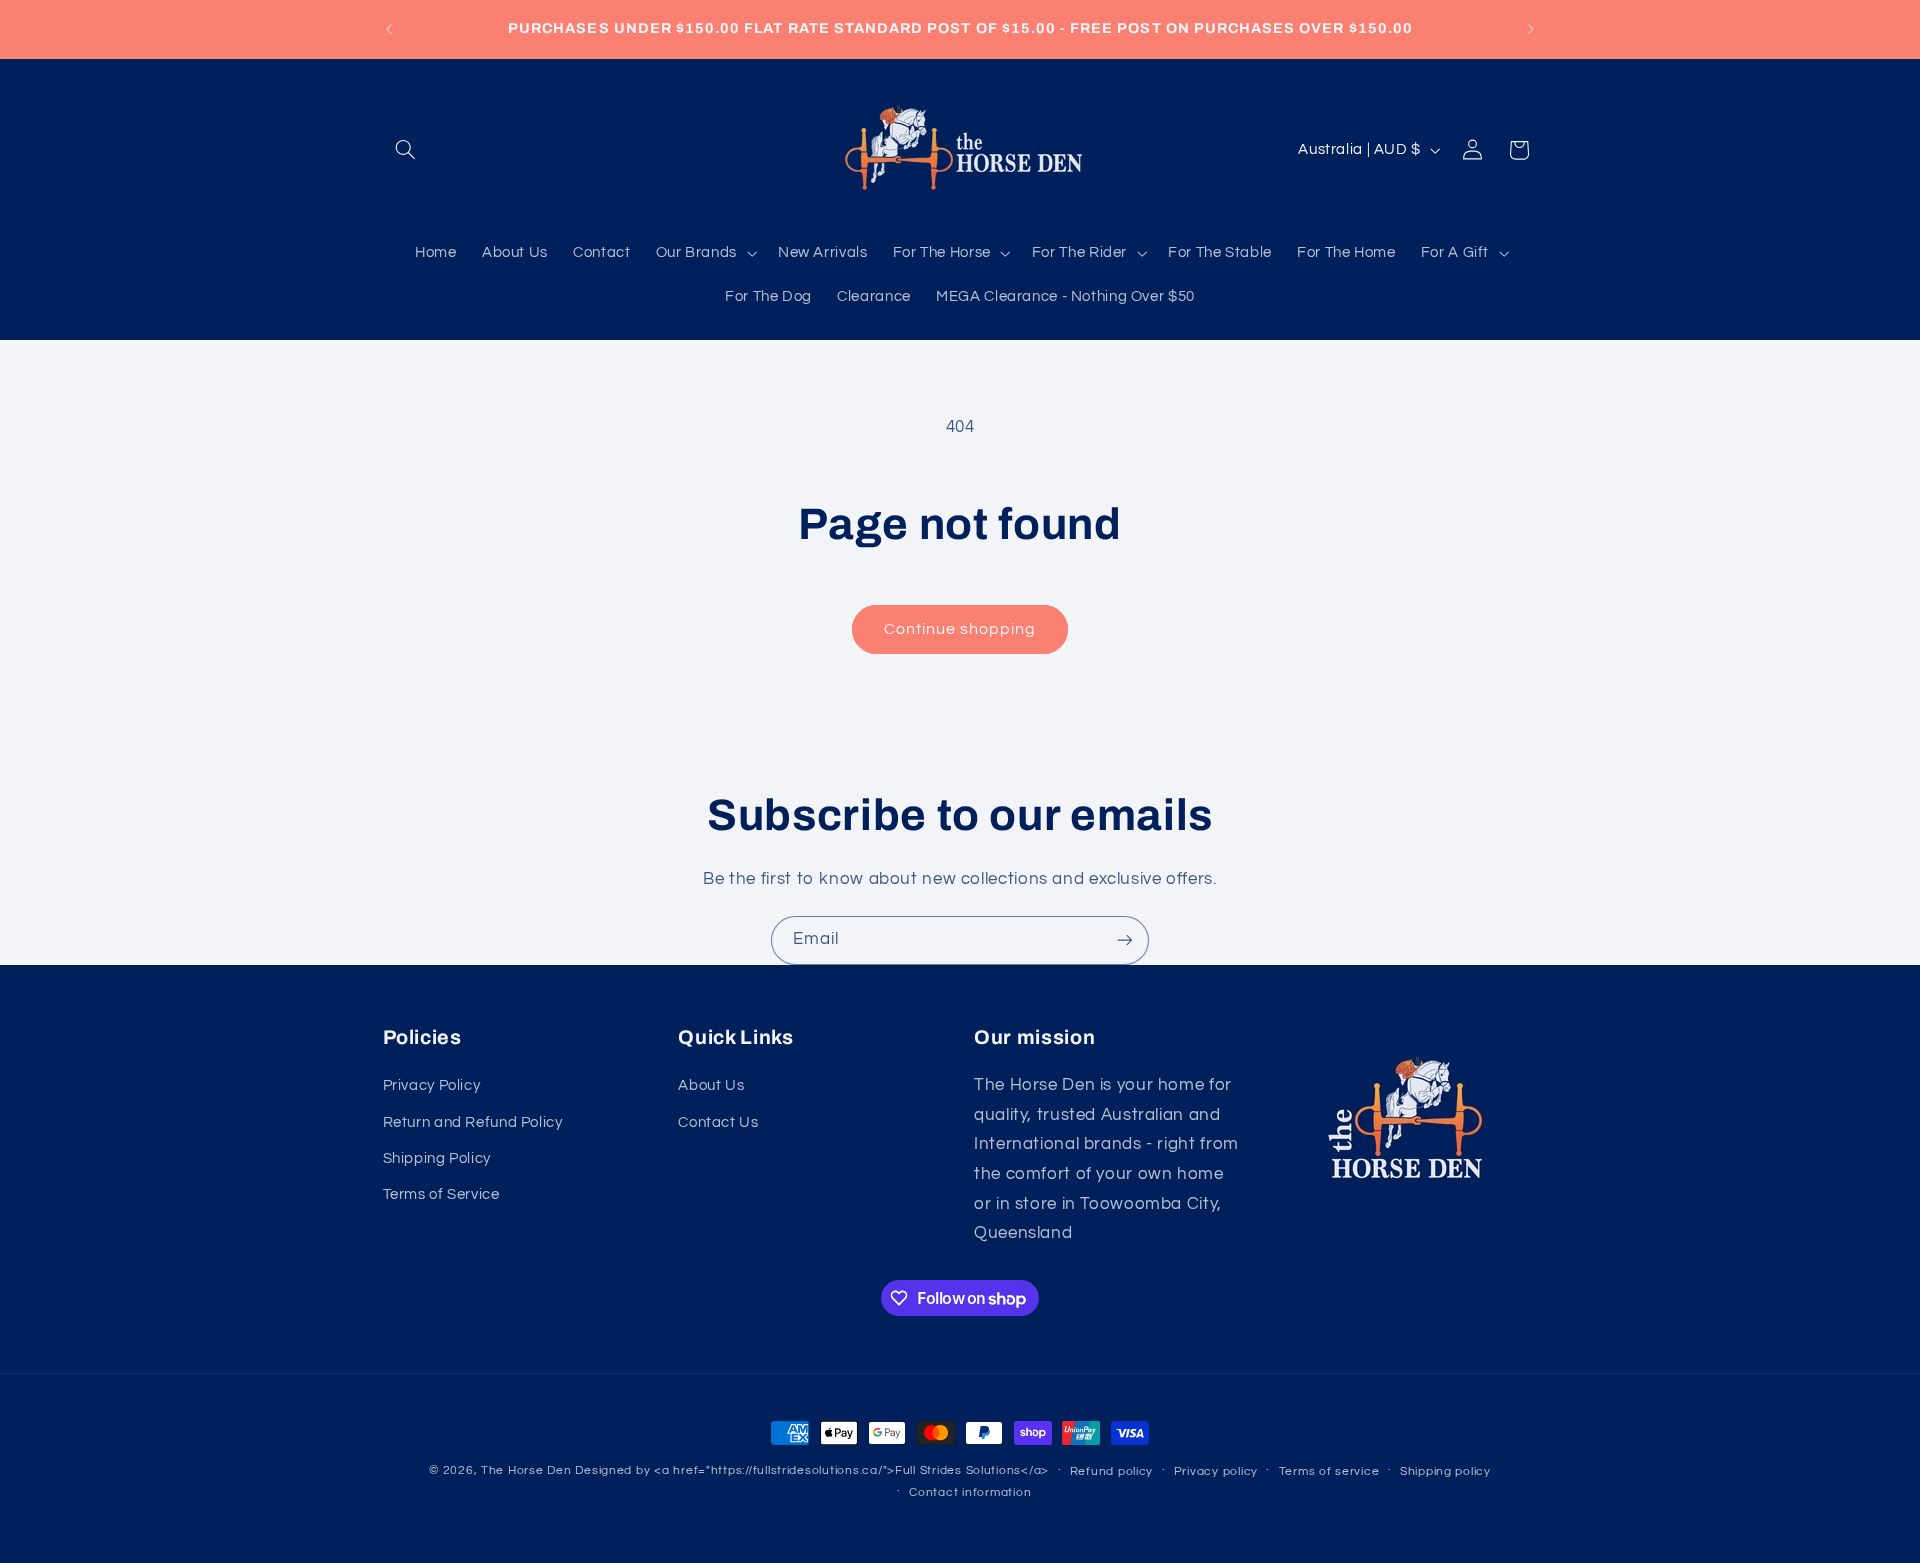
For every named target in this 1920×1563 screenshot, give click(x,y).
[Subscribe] (1125, 940)
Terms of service (1329, 1471)
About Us (711, 1085)
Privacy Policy (432, 1085)
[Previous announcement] (389, 29)
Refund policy (1112, 1471)
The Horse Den (526, 1470)
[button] (406, 150)
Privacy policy (1216, 1471)
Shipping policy (1445, 1471)
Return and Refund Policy (473, 1122)
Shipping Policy (437, 1158)
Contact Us (718, 1122)
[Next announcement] (1531, 29)
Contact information (970, 1492)
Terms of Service (441, 1194)
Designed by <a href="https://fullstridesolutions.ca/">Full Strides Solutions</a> (812, 1470)
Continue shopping (960, 629)
